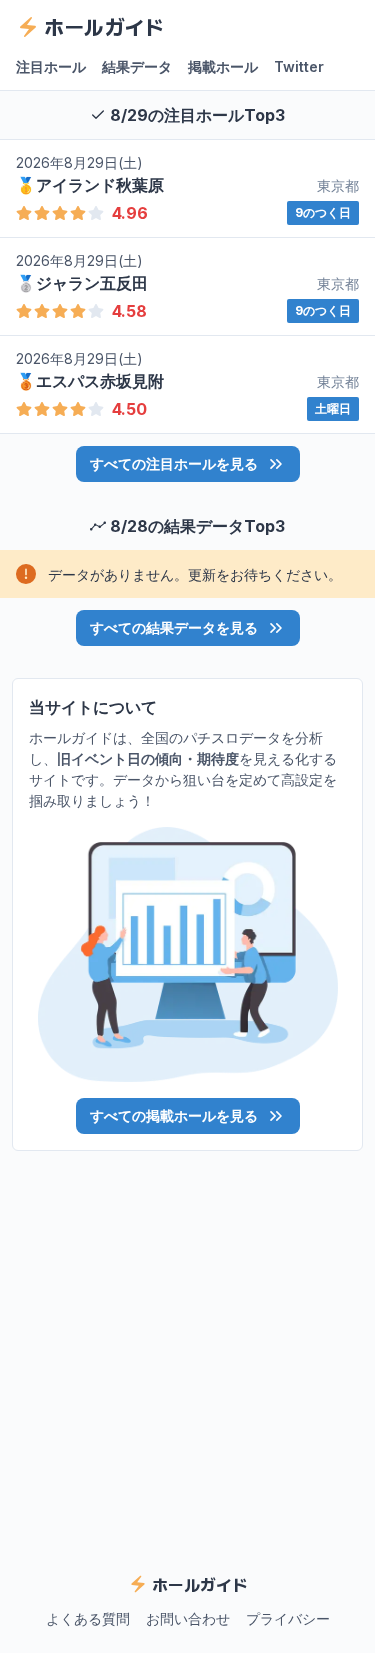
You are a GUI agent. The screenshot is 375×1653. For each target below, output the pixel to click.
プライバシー (288, 1618)
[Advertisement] (187, 1348)
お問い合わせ (188, 1618)
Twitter (299, 66)
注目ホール (51, 66)
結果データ (137, 66)
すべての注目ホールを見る (174, 463)
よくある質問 (88, 1618)
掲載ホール (223, 66)
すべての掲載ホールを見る (174, 1115)
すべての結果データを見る (174, 627)
